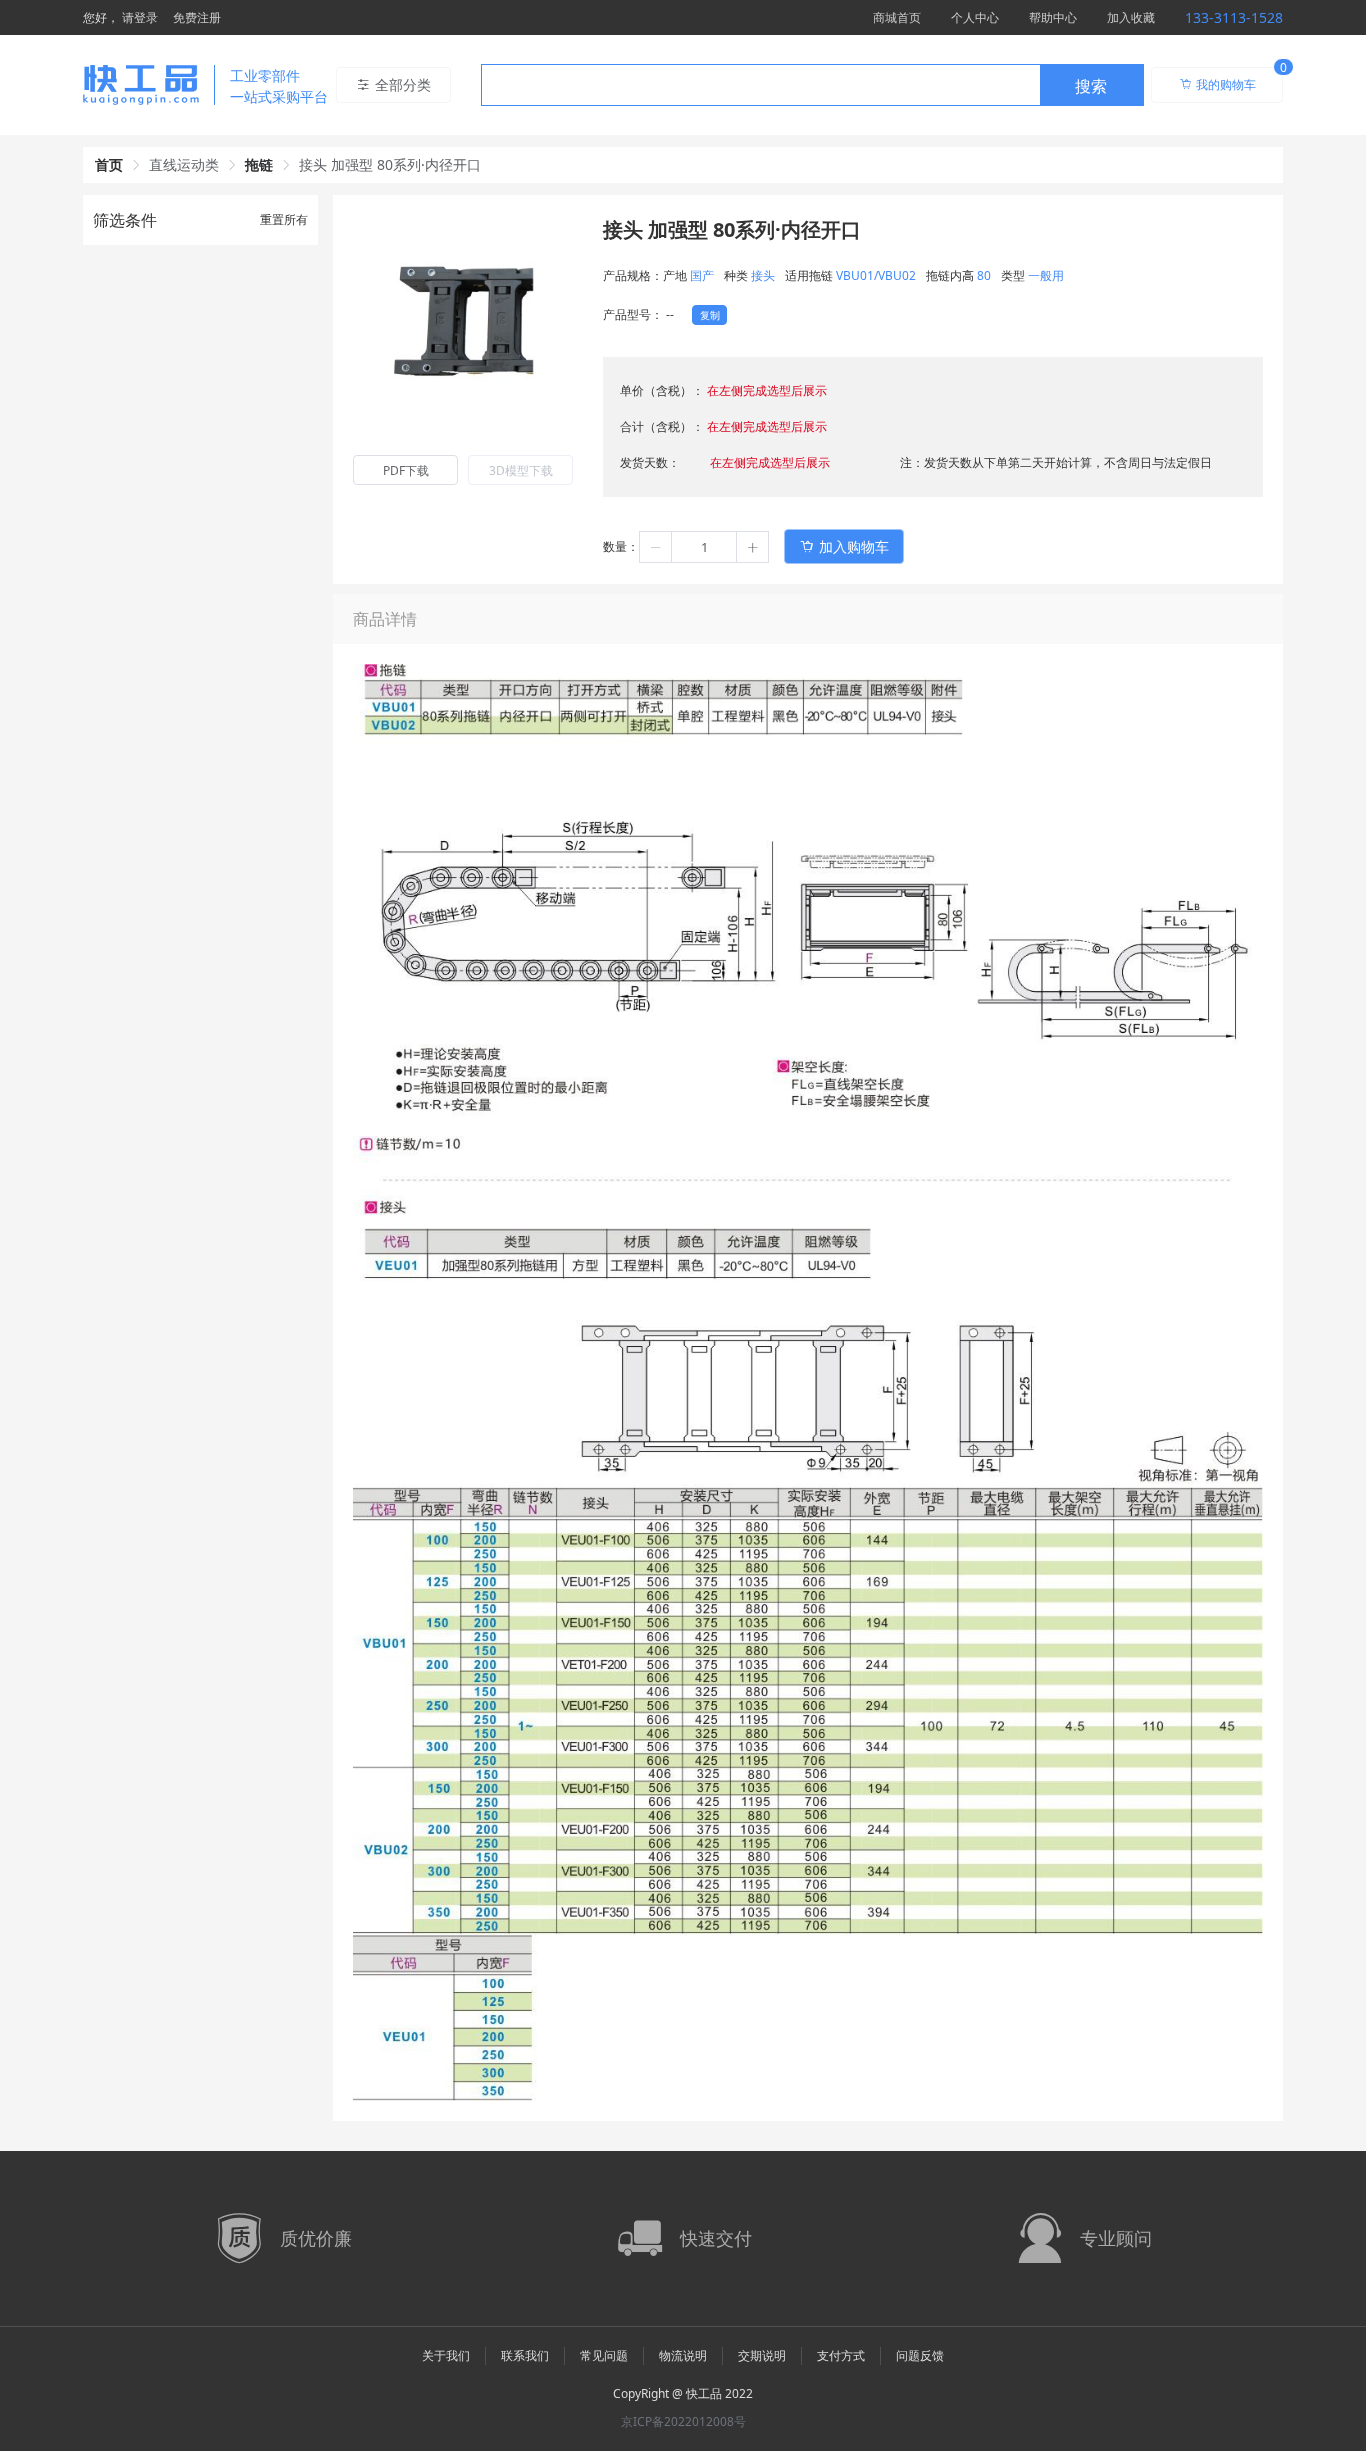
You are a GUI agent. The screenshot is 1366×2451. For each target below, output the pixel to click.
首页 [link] (109, 164)
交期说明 (762, 2355)
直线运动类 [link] (184, 164)
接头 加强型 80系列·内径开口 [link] (390, 164)
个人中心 (975, 17)
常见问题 (604, 2355)
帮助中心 (1053, 17)
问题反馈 (920, 2355)
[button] (656, 547)
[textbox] (761, 86)
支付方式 (841, 2355)
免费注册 (197, 17)
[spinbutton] (704, 547)
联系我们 (525, 2355)
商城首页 (897, 17)
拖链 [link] (259, 164)
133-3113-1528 (1234, 17)
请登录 (140, 17)
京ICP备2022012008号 (683, 2421)
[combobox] (812, 85)
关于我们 (446, 2355)
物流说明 (683, 2355)
